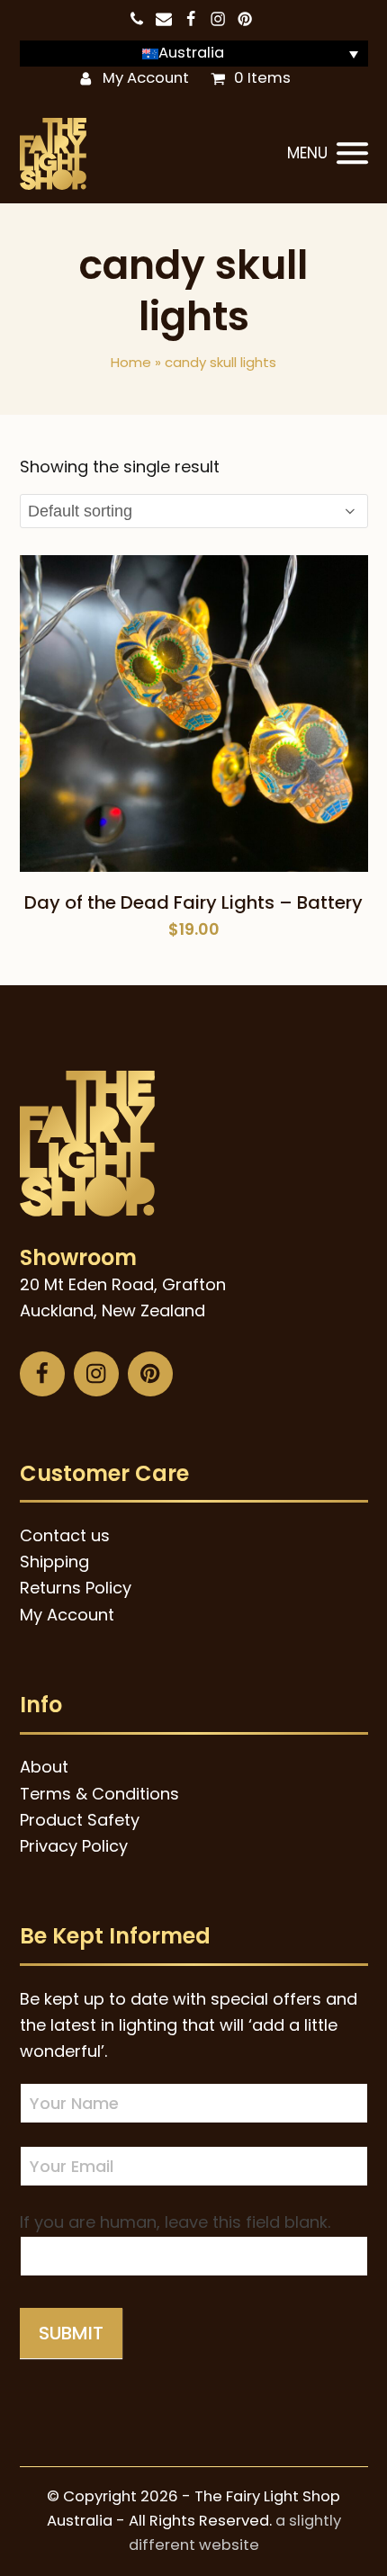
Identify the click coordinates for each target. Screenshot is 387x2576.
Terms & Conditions (99, 1794)
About (44, 1767)
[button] (328, 154)
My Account (146, 78)
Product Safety (80, 1820)
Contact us (65, 1535)
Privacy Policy (74, 1846)
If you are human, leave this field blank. (175, 2222)
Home (131, 362)
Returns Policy (76, 1588)
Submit (71, 2333)
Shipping (54, 1562)
